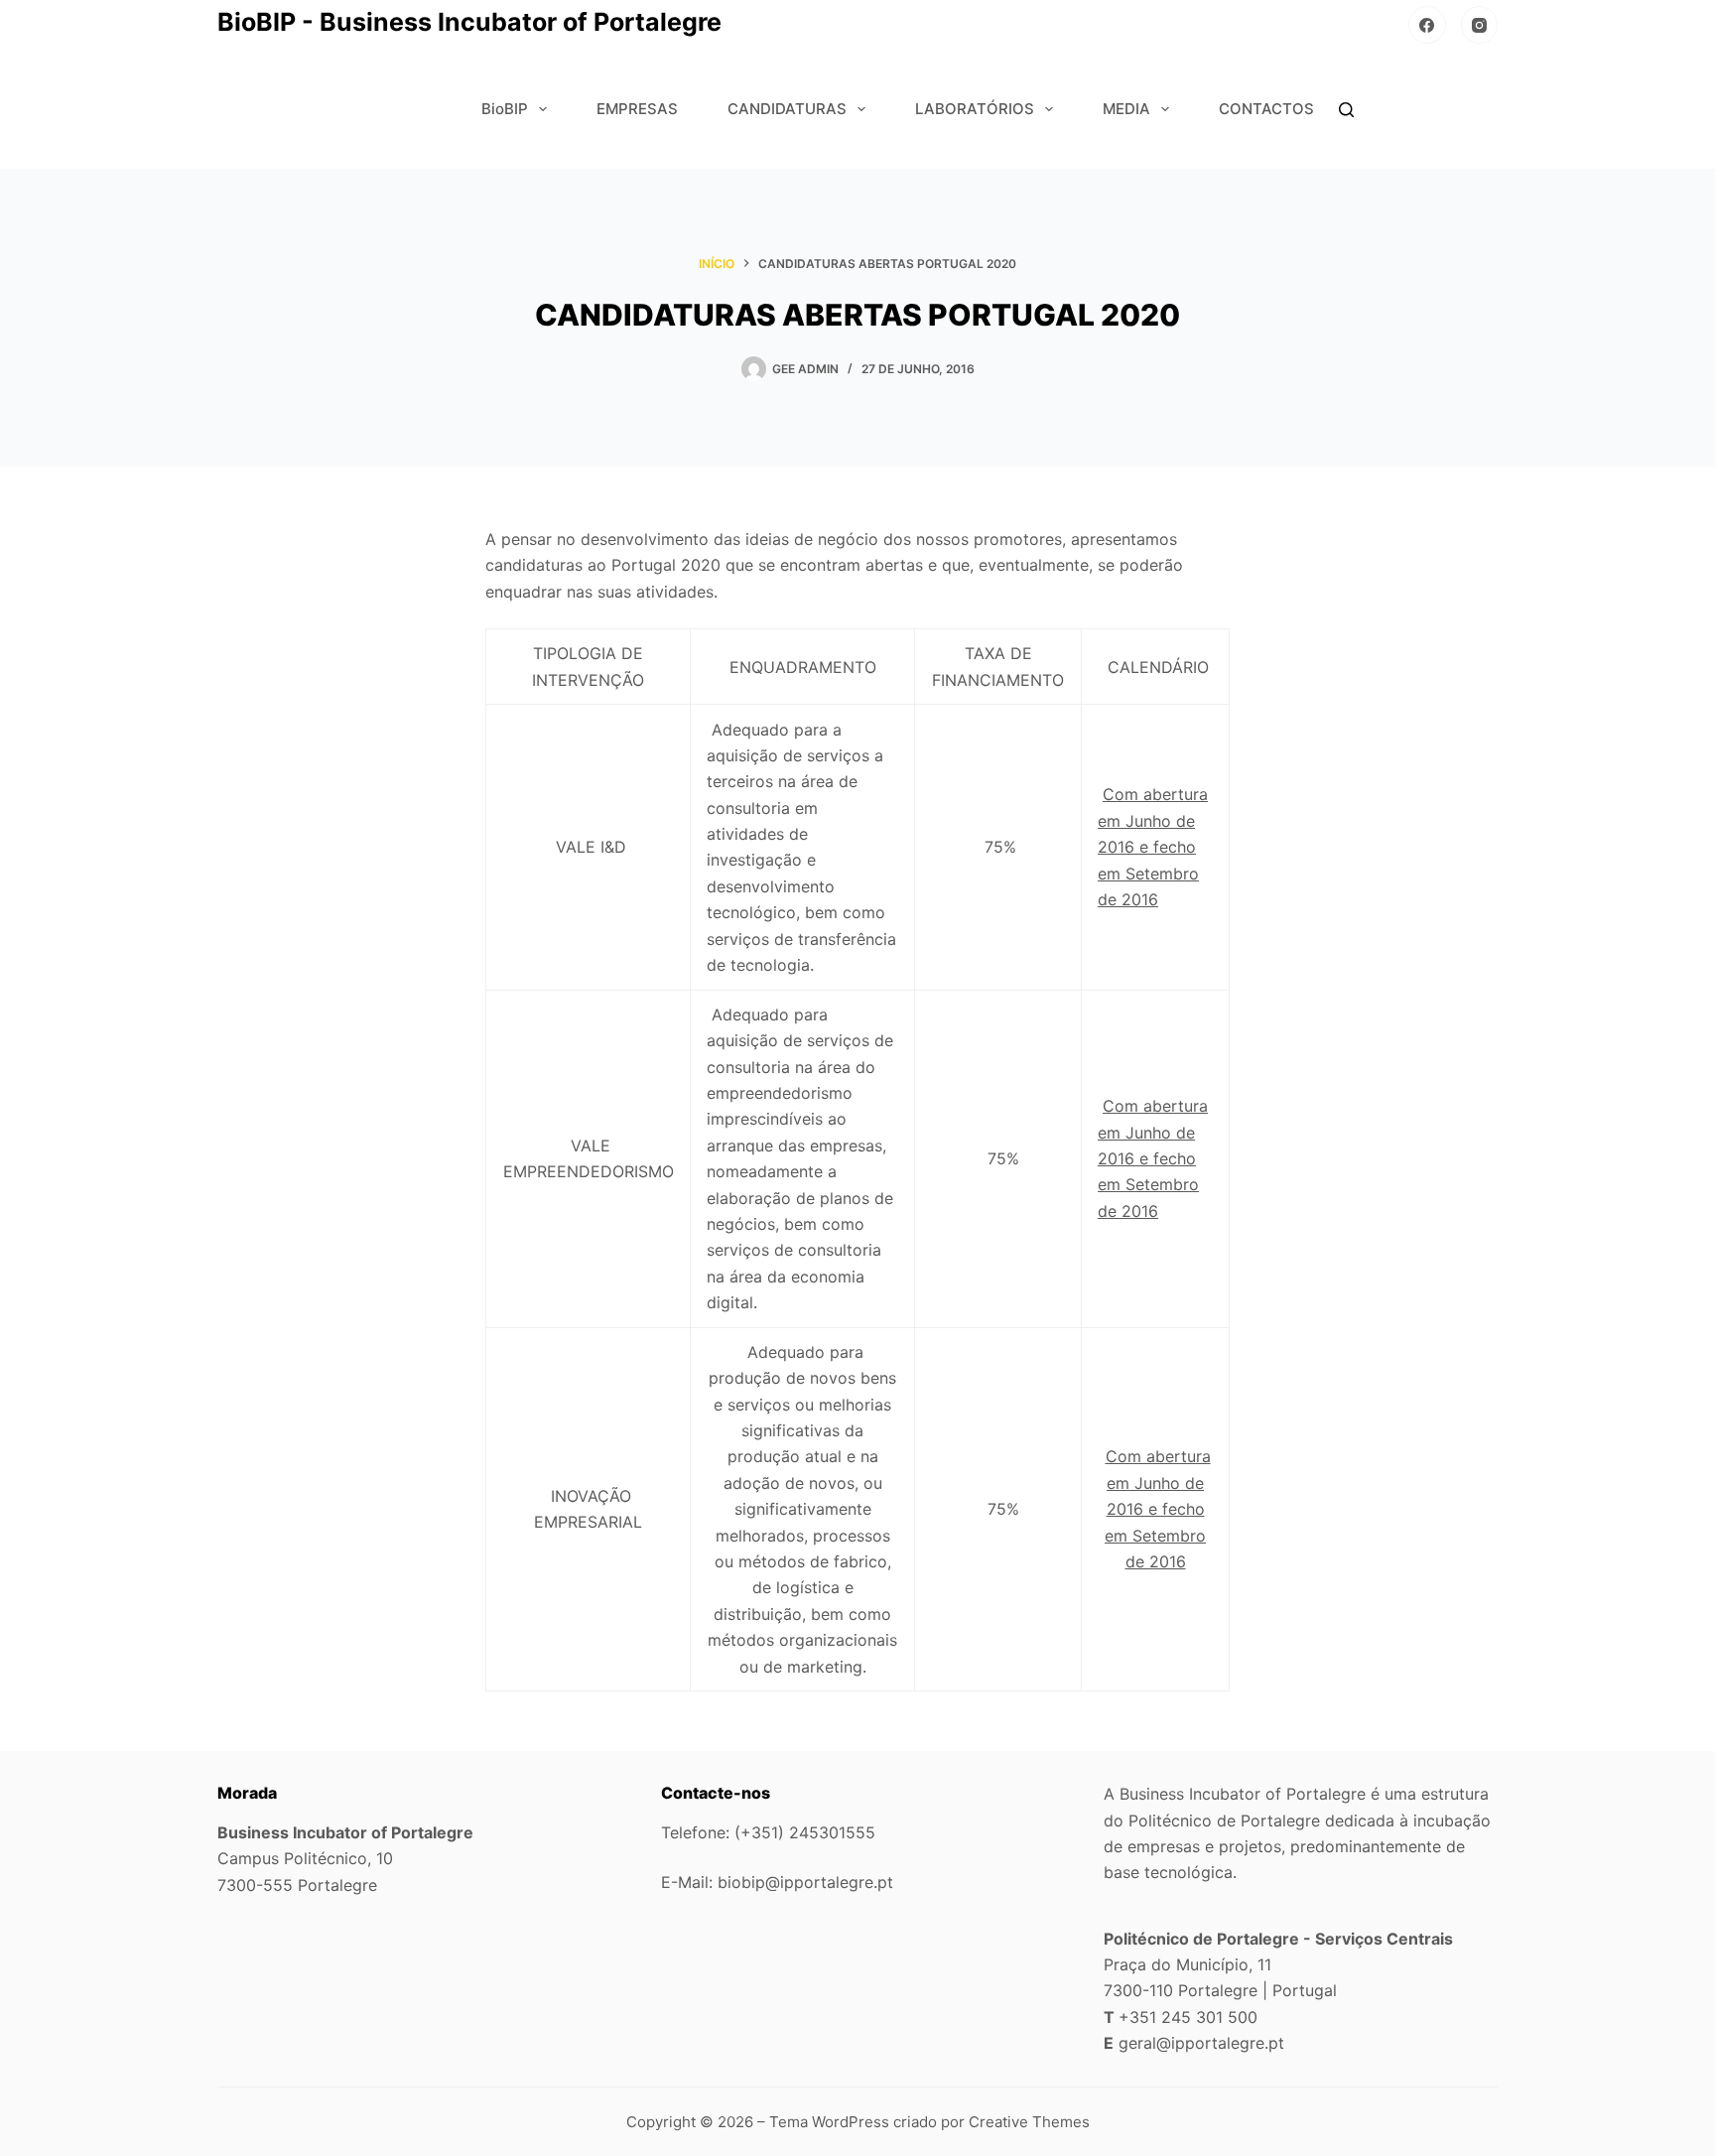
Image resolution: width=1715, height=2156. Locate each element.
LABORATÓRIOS (975, 109)
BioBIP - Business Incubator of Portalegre (469, 22)
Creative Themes (1029, 2122)
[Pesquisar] (1346, 110)
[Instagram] (1480, 25)
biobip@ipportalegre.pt (805, 1882)
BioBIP (505, 109)
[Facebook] (1427, 25)
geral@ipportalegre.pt (1201, 2043)
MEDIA (1126, 109)
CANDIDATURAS (787, 109)
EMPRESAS (637, 109)
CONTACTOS (1266, 109)
